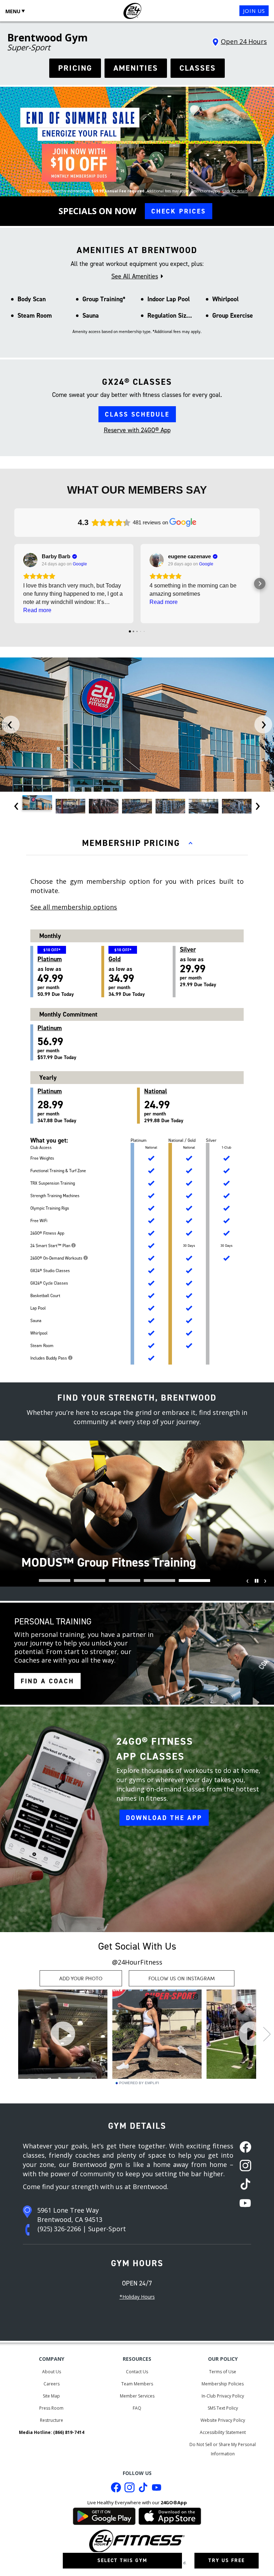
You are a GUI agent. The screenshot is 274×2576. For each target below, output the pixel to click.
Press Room (51, 2408)
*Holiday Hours (137, 2297)
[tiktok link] (243, 2185)
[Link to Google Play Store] (104, 2515)
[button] (14, 584)
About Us (52, 2372)
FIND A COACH (47, 1681)
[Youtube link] (157, 2489)
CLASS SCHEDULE (137, 414)
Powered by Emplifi (139, 2083)
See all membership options (74, 907)
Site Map (51, 2396)
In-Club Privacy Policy (223, 2396)
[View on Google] (30, 560)
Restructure (52, 2420)
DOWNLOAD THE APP (164, 1818)
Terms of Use (223, 2372)
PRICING (75, 68)
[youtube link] (243, 2204)
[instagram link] (243, 2166)
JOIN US (254, 11)
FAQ (137, 2408)
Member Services (137, 2396)
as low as (127, 976)
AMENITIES (136, 68)
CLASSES (198, 68)
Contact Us (137, 2372)
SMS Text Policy (223, 2408)
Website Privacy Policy (223, 2420)
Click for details (235, 191)
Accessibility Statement (223, 2432)
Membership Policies (223, 2384)
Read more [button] (37, 610)
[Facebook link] (116, 2489)
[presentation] (11, 725)
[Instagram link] (130, 2489)
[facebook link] (243, 2148)
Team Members (137, 2384)
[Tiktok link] (143, 2489)
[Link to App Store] (170, 2515)
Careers (52, 2384)
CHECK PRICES (179, 211)
